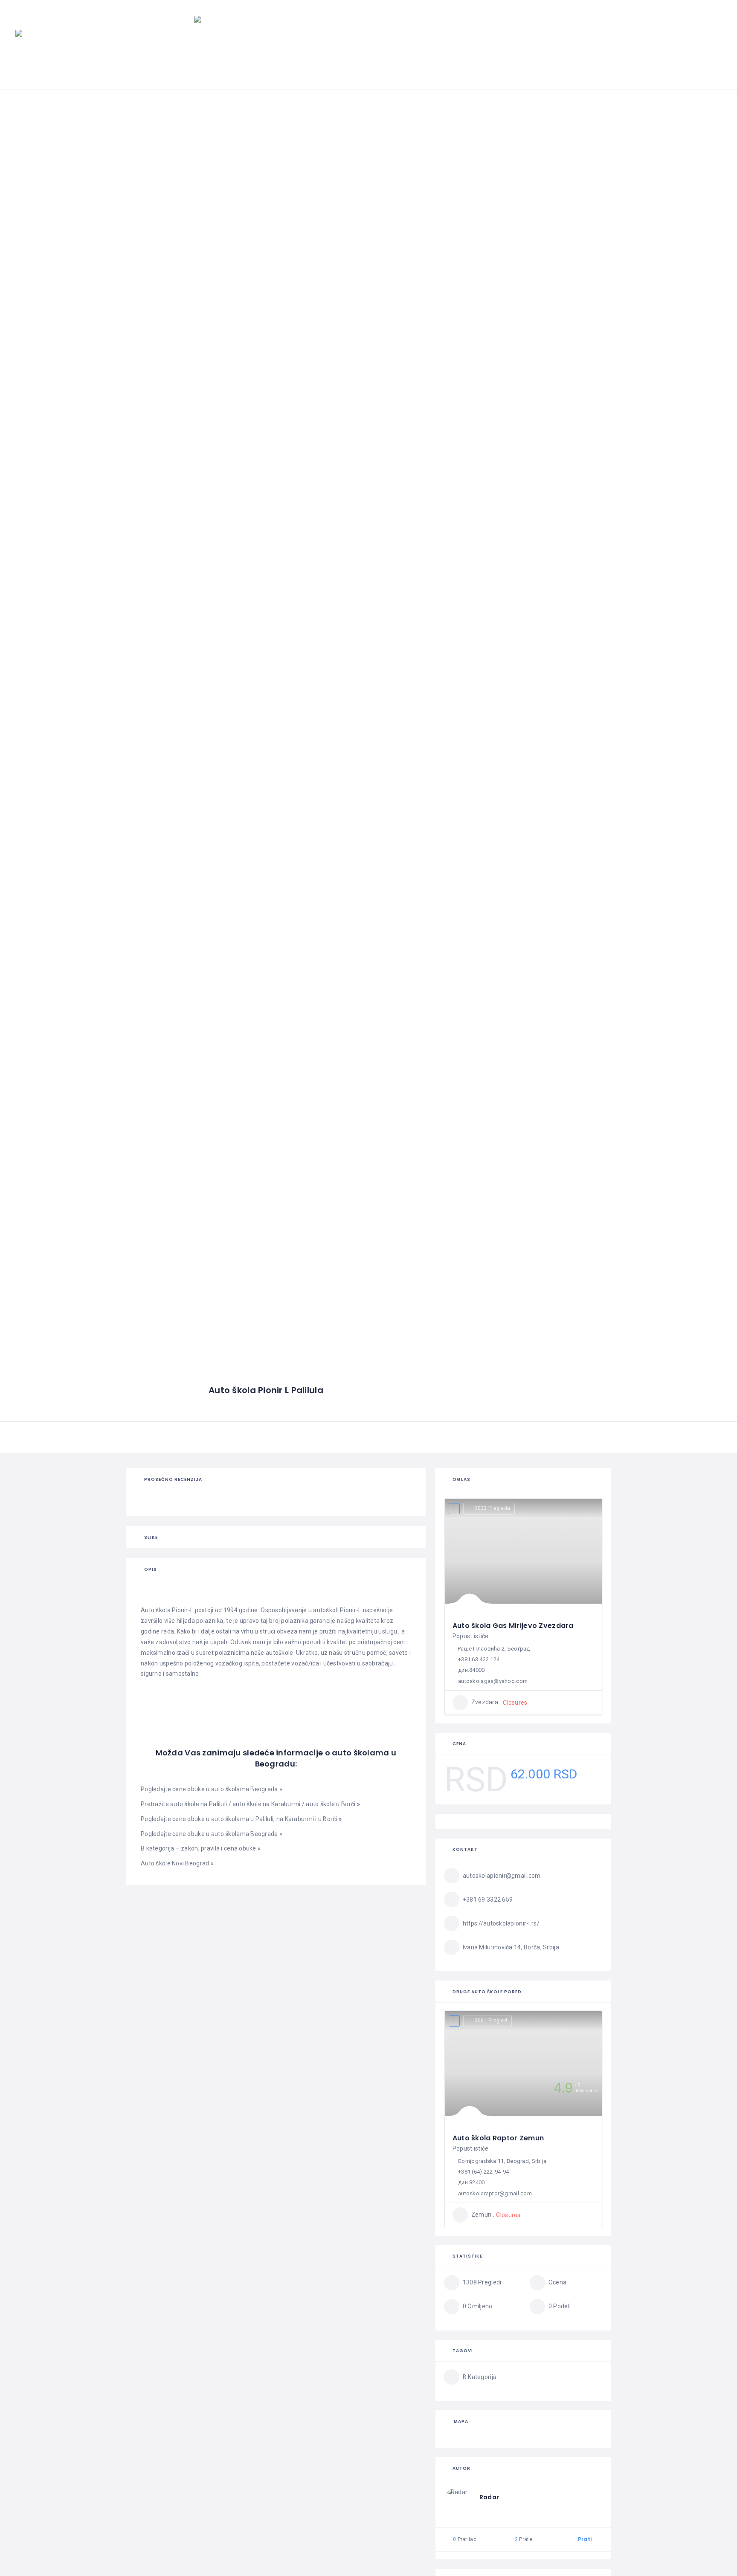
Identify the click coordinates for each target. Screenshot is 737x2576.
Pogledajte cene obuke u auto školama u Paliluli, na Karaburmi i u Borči (241, 1819)
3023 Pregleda (493, 1508)
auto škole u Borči (331, 1804)
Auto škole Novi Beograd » (177, 1863)
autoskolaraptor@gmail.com (495, 2193)
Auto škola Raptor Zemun (498, 2138)
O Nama (642, 56)
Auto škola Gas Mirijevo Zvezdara (513, 1626)
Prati (584, 2539)
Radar (489, 2497)
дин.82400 (472, 2182)
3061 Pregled (491, 2021)
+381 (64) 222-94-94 (483, 2172)
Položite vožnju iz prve (576, 56)
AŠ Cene (443, 56)
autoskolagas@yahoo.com (493, 1681)
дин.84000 (472, 1670)
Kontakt (693, 56)
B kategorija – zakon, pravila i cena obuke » (201, 1848)
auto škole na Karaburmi (266, 1804)
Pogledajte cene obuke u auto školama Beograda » (212, 1789)
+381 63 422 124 (479, 1659)
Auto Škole (344, 56)
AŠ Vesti (398, 56)
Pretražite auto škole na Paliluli (184, 1804)
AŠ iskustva (498, 56)
